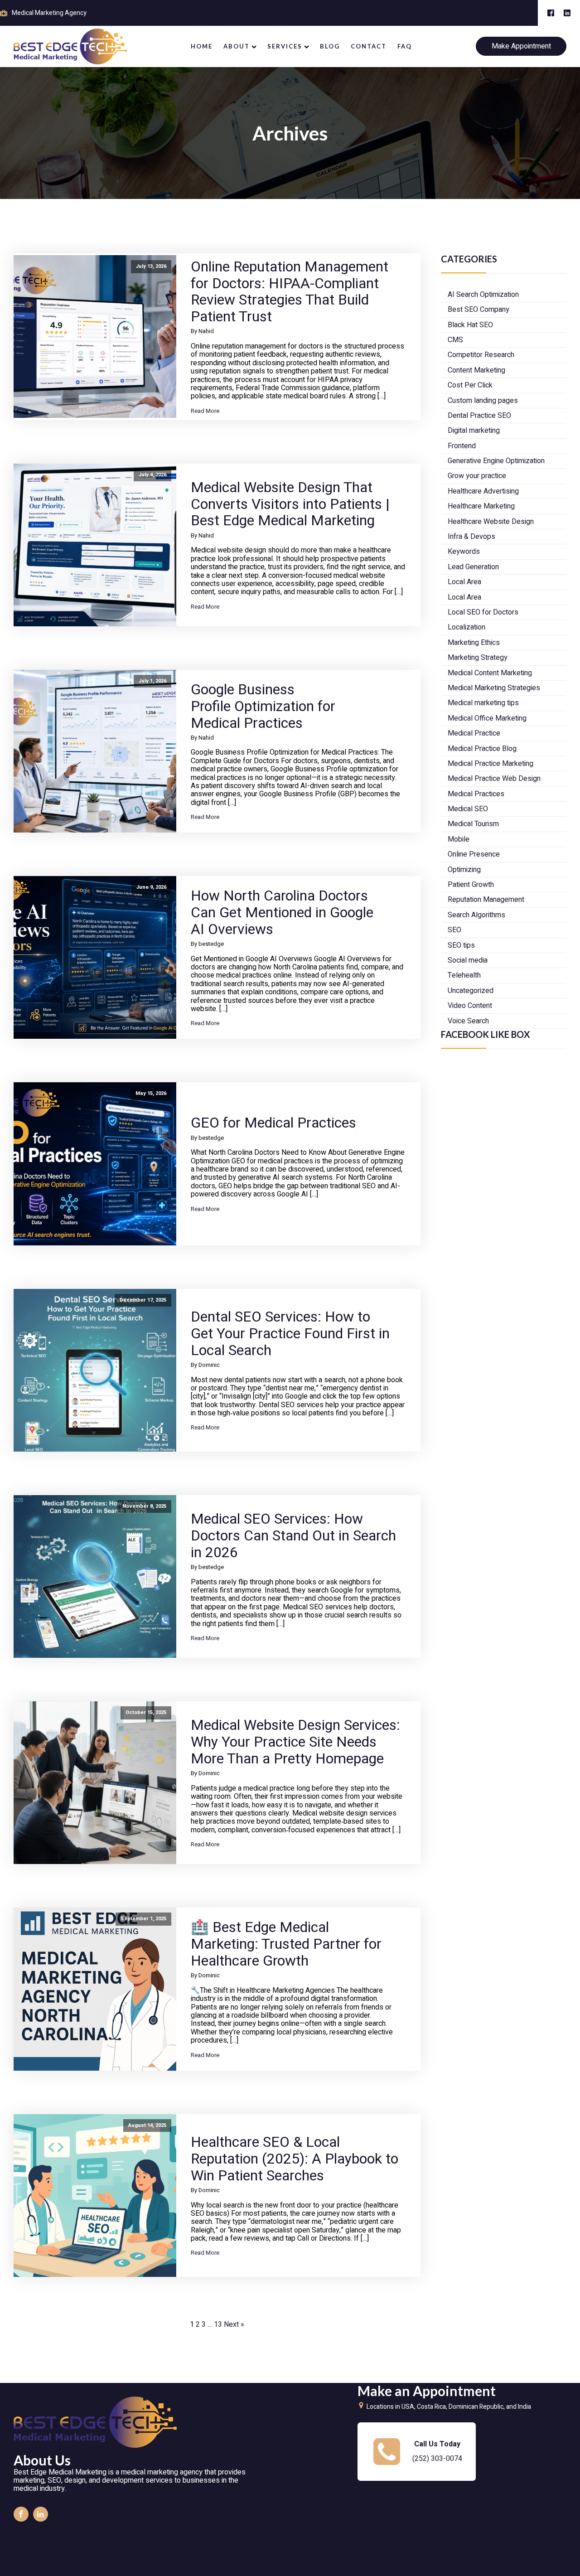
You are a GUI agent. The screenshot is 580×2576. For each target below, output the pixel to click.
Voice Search (468, 1021)
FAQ (405, 46)
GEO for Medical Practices (273, 1123)
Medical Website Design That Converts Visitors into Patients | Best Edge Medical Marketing (290, 504)
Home (202, 46)
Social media (468, 960)
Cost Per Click (470, 385)
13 (218, 2324)
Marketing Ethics (474, 643)
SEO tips (461, 945)
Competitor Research (481, 355)
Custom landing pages (483, 401)
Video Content (470, 1006)
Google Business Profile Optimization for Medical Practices (263, 707)
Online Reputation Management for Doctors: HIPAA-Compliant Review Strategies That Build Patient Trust (290, 292)
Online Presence (474, 854)
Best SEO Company (478, 310)
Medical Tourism (473, 824)
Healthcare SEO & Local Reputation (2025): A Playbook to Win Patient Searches (295, 2159)
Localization (466, 627)
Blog (330, 46)
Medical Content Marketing (490, 673)
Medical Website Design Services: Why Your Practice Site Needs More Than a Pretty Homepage (295, 1742)
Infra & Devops (471, 537)
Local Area (464, 582)
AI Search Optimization (483, 295)
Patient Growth (471, 885)
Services (285, 46)
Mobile (459, 839)
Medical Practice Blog (482, 749)
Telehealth (464, 975)
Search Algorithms (476, 915)
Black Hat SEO (470, 325)
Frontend (462, 446)
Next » (234, 2324)
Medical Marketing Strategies (494, 688)
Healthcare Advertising (483, 491)
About (237, 46)
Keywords (464, 552)
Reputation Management (486, 900)
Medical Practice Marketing (491, 764)
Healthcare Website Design (491, 522)
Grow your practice (477, 476)
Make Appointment (521, 46)
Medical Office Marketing (487, 718)
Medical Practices (476, 794)
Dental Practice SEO (479, 416)
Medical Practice (474, 733)
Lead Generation (473, 567)
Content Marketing (476, 370)
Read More (205, 411)
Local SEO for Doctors (483, 612)
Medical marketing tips (483, 703)
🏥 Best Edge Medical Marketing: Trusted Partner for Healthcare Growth (286, 1944)
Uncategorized (471, 991)
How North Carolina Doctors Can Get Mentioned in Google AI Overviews (282, 913)
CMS (455, 340)
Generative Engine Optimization (496, 461)
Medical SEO (468, 809)
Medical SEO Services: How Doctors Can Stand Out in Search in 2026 (293, 1536)
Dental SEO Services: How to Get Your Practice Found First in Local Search (290, 1334)
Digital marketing (474, 431)
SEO (454, 930)
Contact (369, 46)
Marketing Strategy (478, 658)
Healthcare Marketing (481, 506)
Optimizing (464, 870)
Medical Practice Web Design (494, 779)
